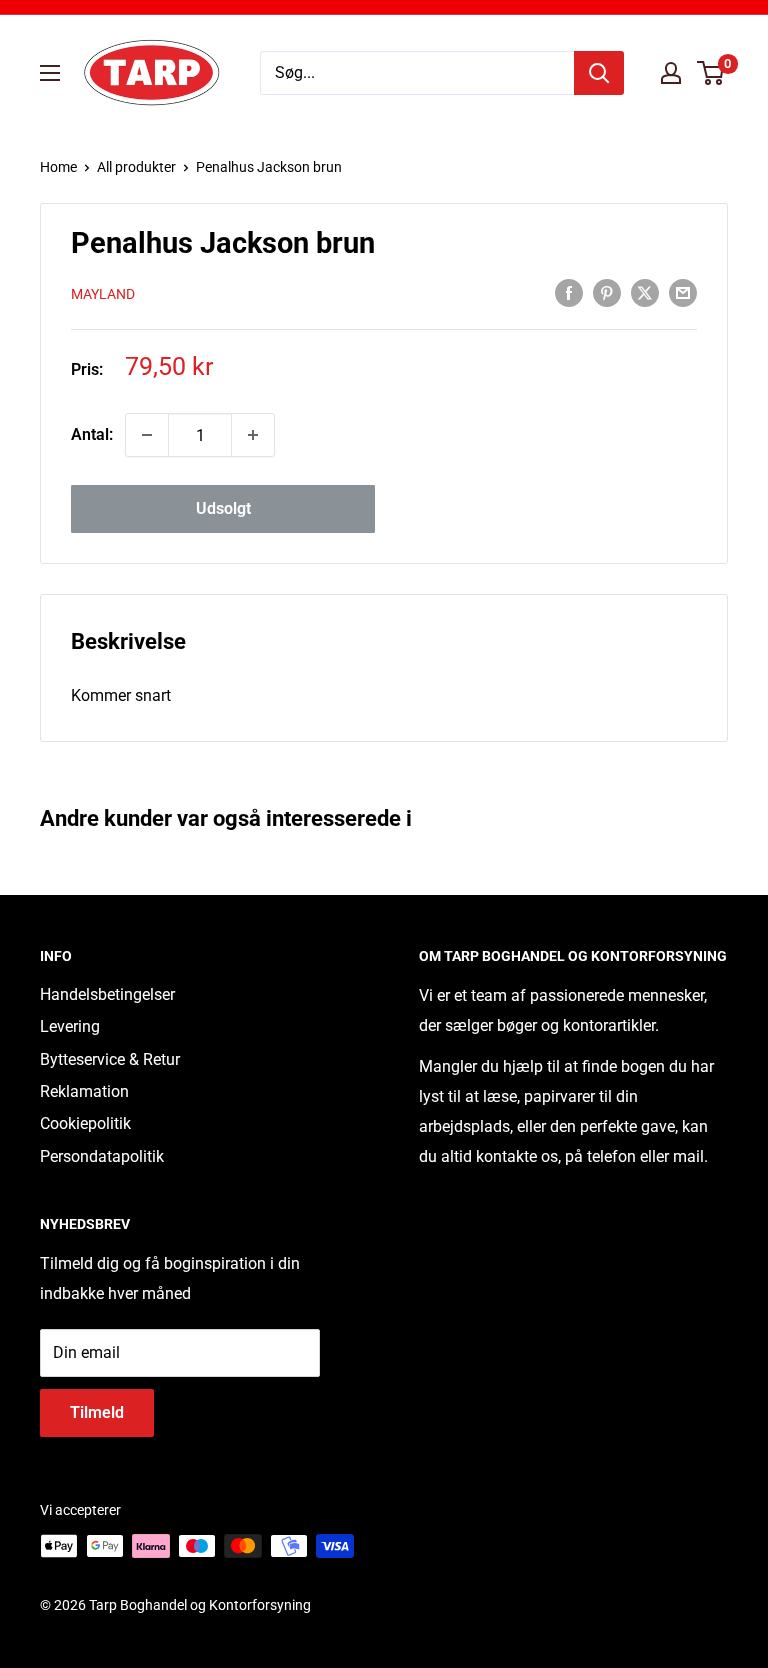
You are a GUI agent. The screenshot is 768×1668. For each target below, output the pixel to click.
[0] (711, 73)
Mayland (103, 294)
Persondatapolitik (102, 1156)
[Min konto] (671, 73)
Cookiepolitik (85, 1123)
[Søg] (599, 73)
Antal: (92, 434)
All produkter (136, 167)
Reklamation (84, 1091)
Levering (70, 1026)
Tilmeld (97, 1412)
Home (58, 167)
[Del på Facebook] (569, 292)
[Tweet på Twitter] (645, 292)
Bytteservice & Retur (110, 1059)
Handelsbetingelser (107, 994)
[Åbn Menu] (50, 73)
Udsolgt (223, 508)
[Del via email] (683, 292)
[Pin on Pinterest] (607, 292)
